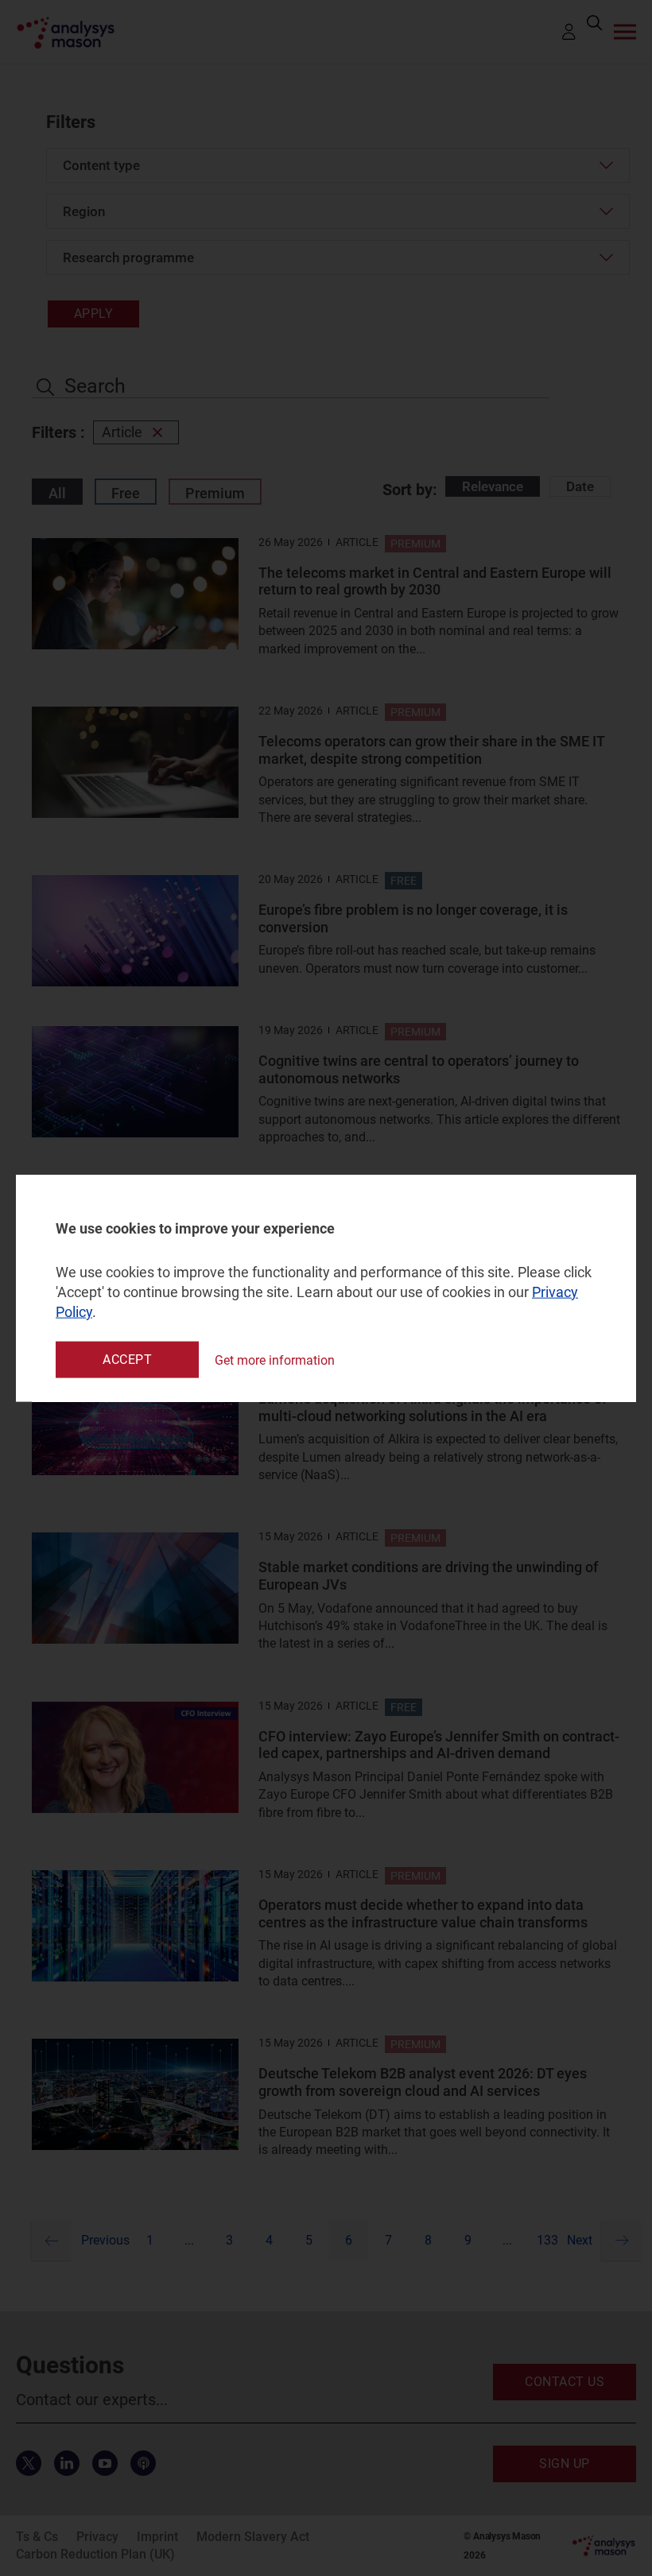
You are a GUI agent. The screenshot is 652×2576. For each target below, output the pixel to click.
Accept (127, 1360)
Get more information (275, 1360)
